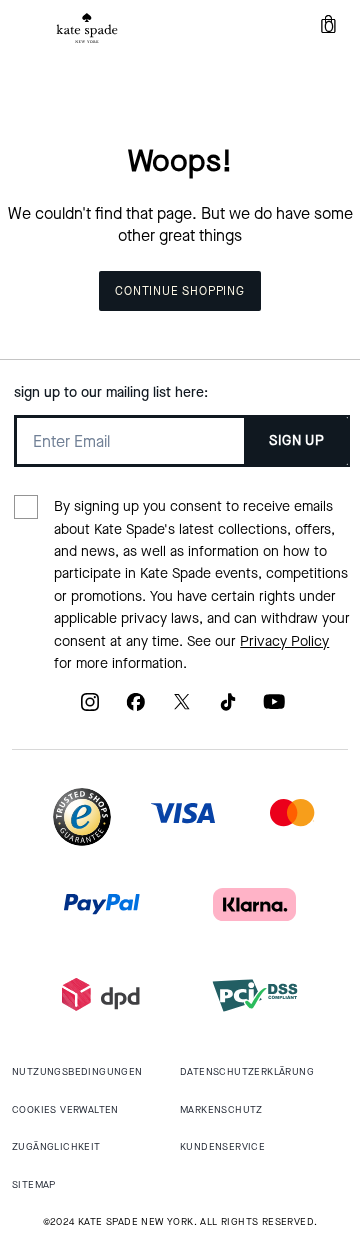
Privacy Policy (284, 641)
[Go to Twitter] (182, 708)
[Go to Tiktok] (228, 708)
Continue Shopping (180, 291)
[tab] (87, 28)
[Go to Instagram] (90, 708)
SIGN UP (296, 440)
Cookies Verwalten (65, 1109)
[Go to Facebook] (136, 708)
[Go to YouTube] (274, 708)
